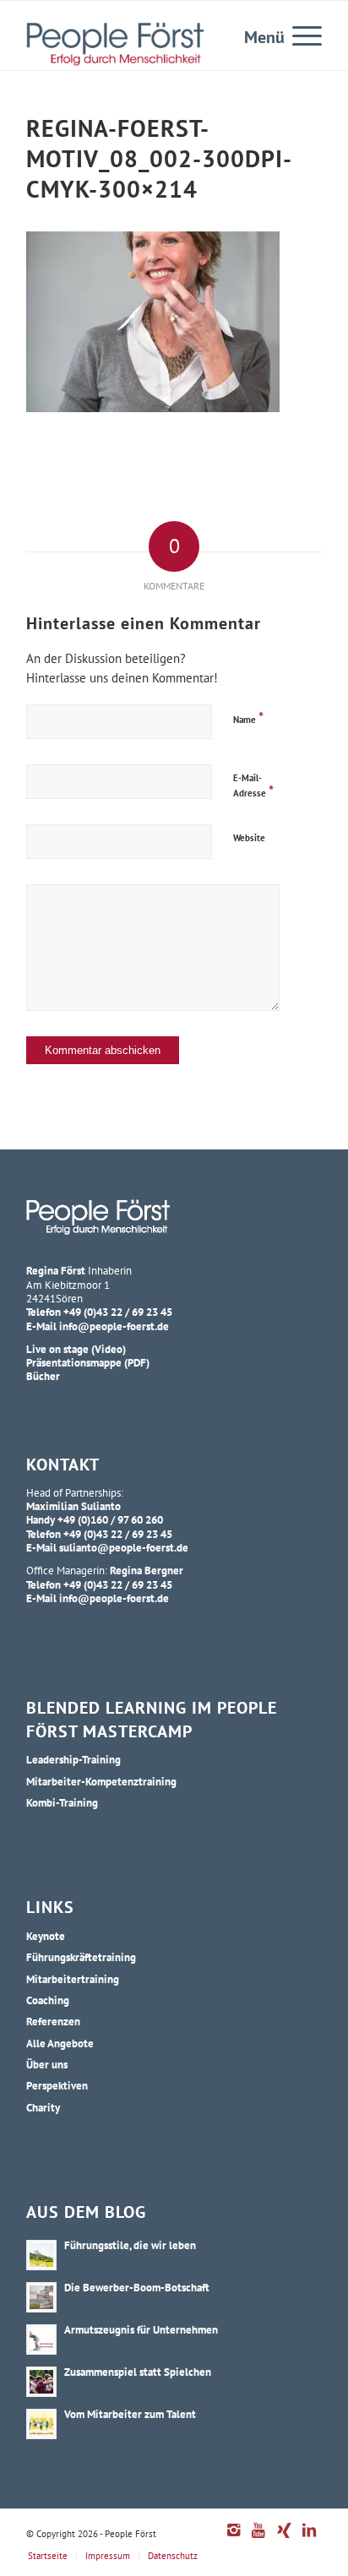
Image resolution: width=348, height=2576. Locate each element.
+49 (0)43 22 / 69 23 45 (118, 1312)
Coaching (48, 2000)
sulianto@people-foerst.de (124, 1547)
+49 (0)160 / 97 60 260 (110, 1519)
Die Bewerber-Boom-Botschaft (137, 2287)
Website (249, 838)
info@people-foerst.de (114, 1326)
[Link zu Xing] (284, 2539)
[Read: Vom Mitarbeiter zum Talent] (41, 2424)
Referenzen (53, 2021)
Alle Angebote (60, 2043)
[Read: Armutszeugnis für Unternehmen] (41, 2340)
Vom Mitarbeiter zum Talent (130, 2414)
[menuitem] (299, 35)
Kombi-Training (62, 1802)
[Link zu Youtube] (258, 2539)
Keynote (46, 1936)
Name (248, 717)
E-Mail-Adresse (253, 786)
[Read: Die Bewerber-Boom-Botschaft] (41, 2297)
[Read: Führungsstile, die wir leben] (41, 2255)
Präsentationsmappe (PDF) (88, 1362)
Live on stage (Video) (76, 1349)
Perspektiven (57, 2085)
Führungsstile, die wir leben (130, 2245)
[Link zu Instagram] (233, 2539)
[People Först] (115, 44)
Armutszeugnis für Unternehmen (141, 2329)
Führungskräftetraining (81, 1957)
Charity (43, 2107)
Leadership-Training (73, 1759)
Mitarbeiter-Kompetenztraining (101, 1781)
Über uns (47, 2064)
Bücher (43, 1376)
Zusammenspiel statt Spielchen (138, 2372)
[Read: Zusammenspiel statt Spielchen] (41, 2382)
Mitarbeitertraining (73, 1979)
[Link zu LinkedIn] (309, 2539)
